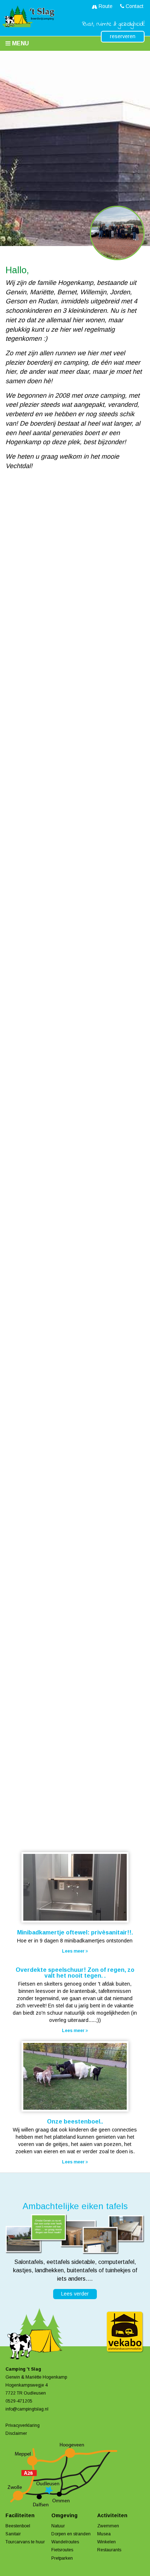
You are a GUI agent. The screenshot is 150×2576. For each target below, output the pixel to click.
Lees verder (75, 2294)
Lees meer (74, 1951)
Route (105, 6)
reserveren (123, 36)
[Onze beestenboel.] (75, 2077)
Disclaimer (16, 2433)
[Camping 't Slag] (27, 17)
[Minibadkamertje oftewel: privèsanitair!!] (75, 1888)
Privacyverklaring (23, 2425)
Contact (134, 6)
